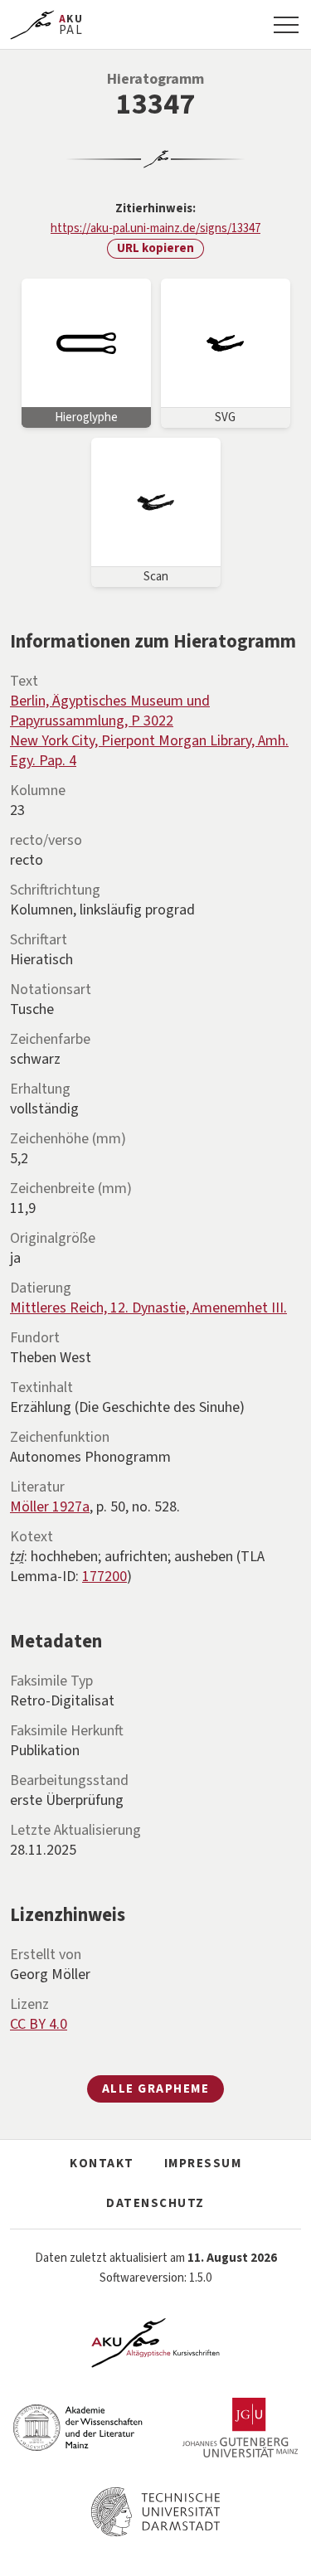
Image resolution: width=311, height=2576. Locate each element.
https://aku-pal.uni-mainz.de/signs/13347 (155, 228)
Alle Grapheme (156, 2089)
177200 (104, 1577)
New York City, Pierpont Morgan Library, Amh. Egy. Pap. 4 (149, 751)
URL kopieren (155, 248)
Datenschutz (155, 2203)
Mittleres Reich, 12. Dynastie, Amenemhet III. (148, 1308)
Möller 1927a (50, 1507)
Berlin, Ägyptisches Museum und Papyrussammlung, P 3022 (110, 711)
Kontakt (102, 2164)
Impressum (203, 2164)
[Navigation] (286, 25)
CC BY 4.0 (39, 2024)
